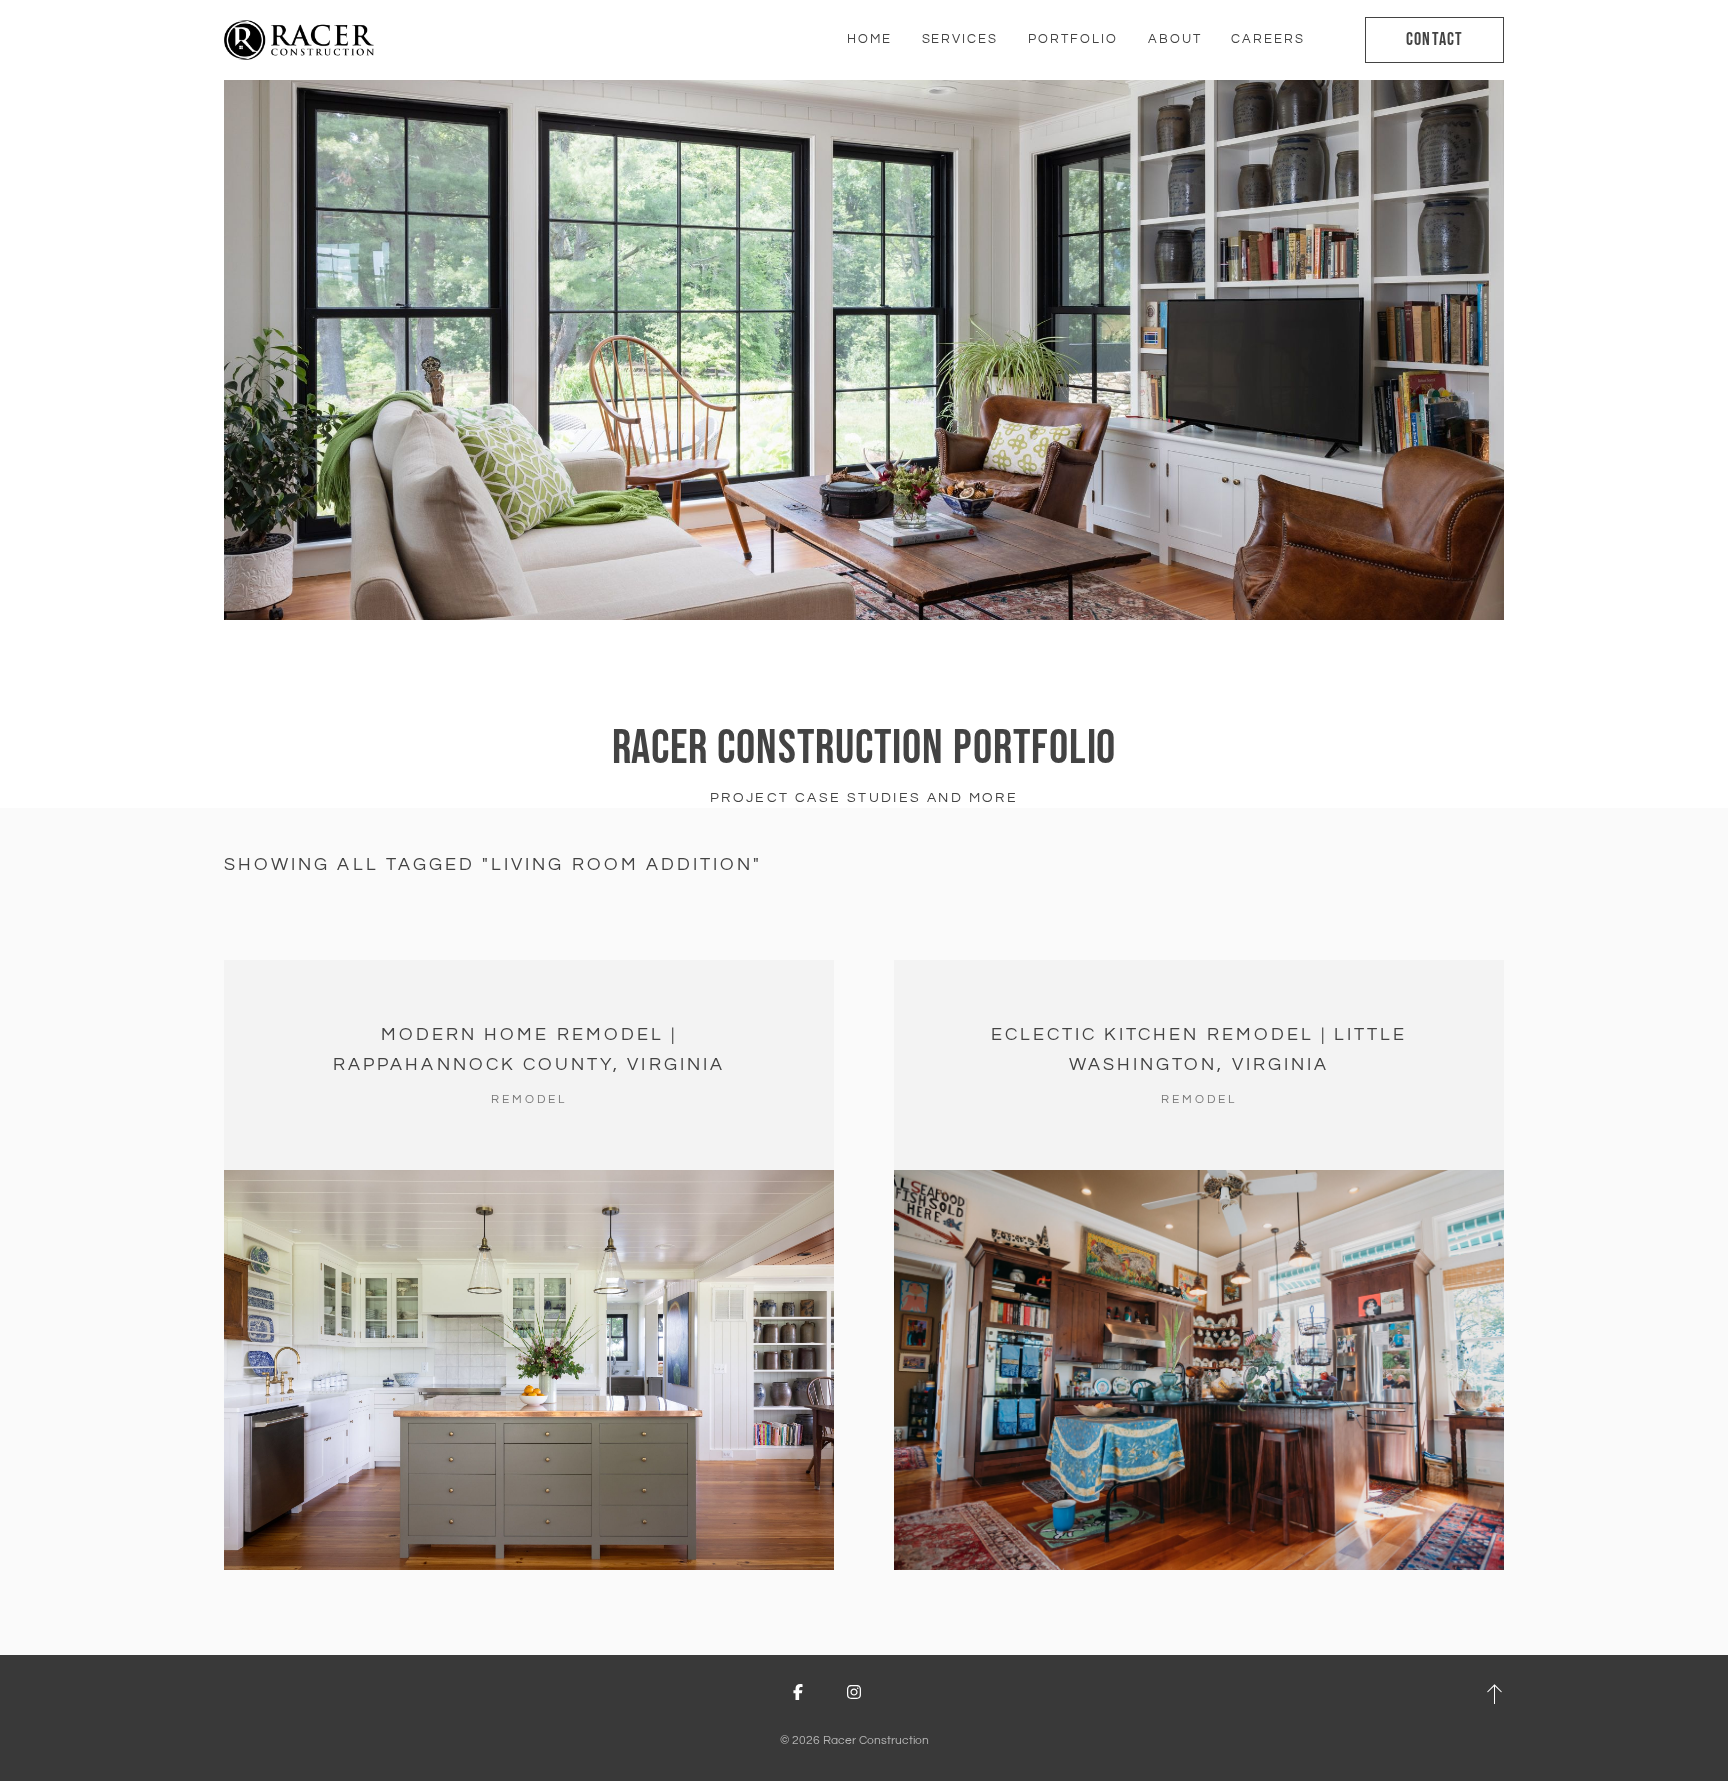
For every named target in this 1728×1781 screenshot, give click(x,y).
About (1175, 39)
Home (869, 39)
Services (960, 39)
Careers (1268, 39)
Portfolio (1073, 39)
